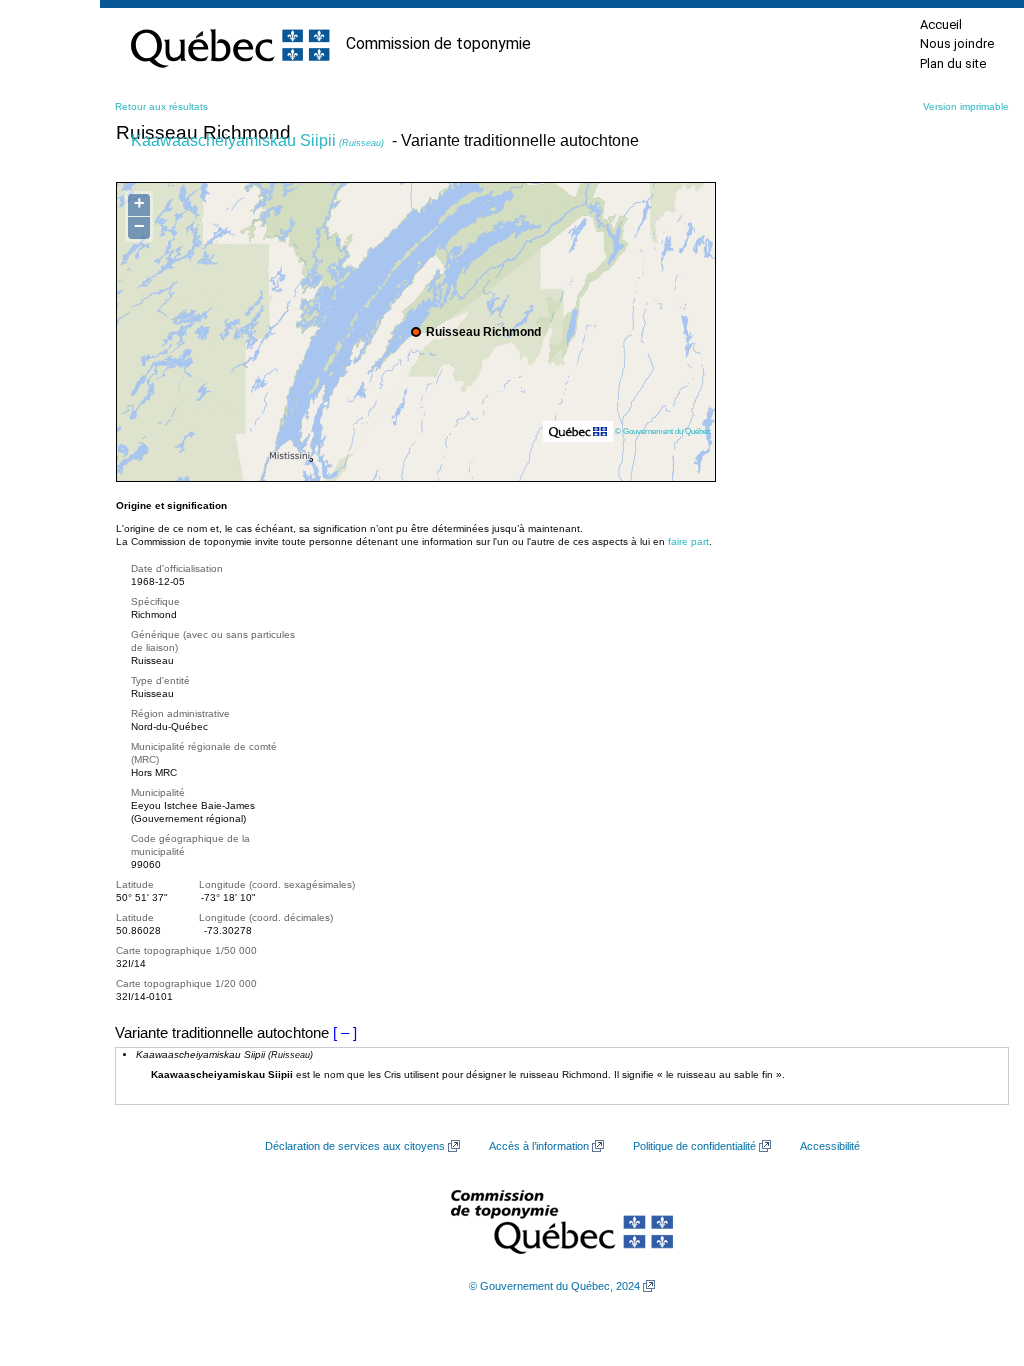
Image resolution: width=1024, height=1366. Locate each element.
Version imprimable (966, 106)
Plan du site (953, 63)
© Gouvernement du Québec (663, 431)
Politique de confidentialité (694, 1146)
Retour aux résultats (161, 106)
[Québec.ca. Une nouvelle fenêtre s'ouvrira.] (230, 44)
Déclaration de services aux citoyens (355, 1146)
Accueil (941, 24)
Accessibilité (830, 1146)
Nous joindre (957, 43)
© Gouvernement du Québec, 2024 (554, 1286)
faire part (688, 541)
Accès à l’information (539, 1146)
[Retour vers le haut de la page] (974, 1256)
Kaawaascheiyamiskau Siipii (257, 140)
